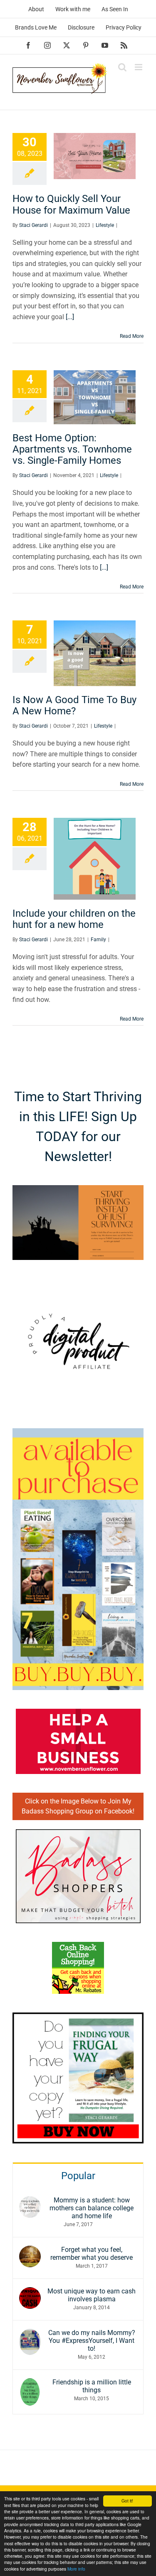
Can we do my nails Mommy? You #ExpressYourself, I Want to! (92, 2341)
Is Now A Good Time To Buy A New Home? (74, 705)
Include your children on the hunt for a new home (74, 919)
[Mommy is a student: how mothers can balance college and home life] (30, 2201)
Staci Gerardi (33, 225)
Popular (78, 2176)
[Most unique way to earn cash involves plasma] (30, 2292)
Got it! (127, 2501)
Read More (132, 336)
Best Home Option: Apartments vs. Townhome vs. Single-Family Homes (72, 449)
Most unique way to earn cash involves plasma (92, 2295)
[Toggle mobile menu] (139, 67)
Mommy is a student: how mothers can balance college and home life (92, 2208)
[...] (70, 317)
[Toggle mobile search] (122, 67)
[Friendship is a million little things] (30, 2383)
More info (76, 2569)
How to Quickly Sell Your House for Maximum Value (71, 204)
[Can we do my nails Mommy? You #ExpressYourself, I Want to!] (30, 2334)
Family (98, 940)
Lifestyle (105, 225)
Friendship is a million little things (92, 2386)
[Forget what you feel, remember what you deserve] (30, 2251)
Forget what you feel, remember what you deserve (92, 2254)
